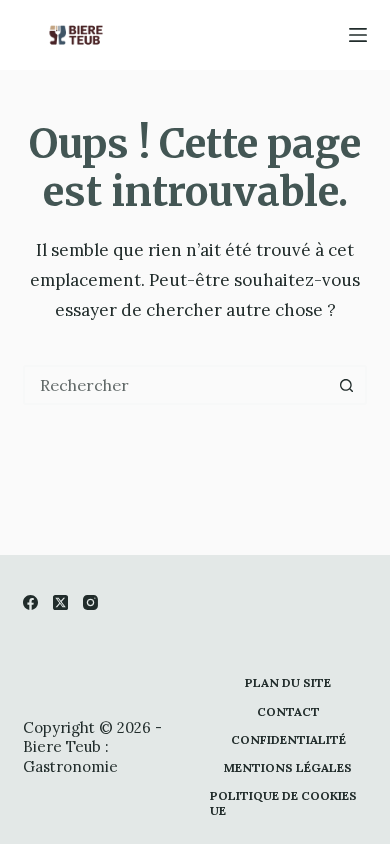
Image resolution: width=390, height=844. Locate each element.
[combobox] (176, 385)
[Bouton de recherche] (347, 385)
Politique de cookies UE (283, 803)
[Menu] (358, 35)
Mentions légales (288, 767)
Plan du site (288, 682)
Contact (288, 711)
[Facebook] (30, 602)
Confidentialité (288, 739)
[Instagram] (90, 602)
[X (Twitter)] (60, 602)
